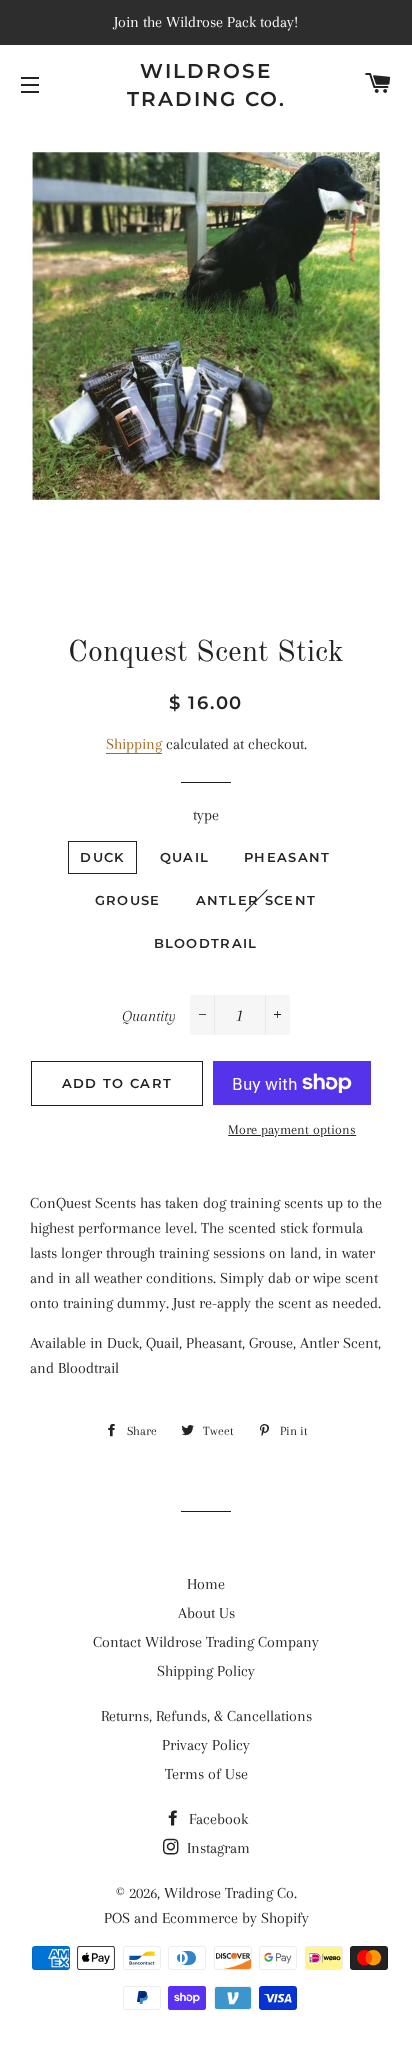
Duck (102, 857)
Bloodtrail (206, 943)
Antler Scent (256, 900)
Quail (185, 857)
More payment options (292, 1129)
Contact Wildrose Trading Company (206, 1642)
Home (206, 1584)
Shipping (134, 744)
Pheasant (287, 857)
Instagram (216, 1848)
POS (117, 1918)
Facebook (216, 1819)
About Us (206, 1613)
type (206, 815)
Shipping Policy (206, 1671)
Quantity (149, 1016)
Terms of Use (206, 1774)
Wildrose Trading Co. (206, 85)
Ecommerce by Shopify (235, 1918)
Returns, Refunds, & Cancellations (206, 1716)
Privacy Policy (206, 1745)
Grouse (128, 900)
